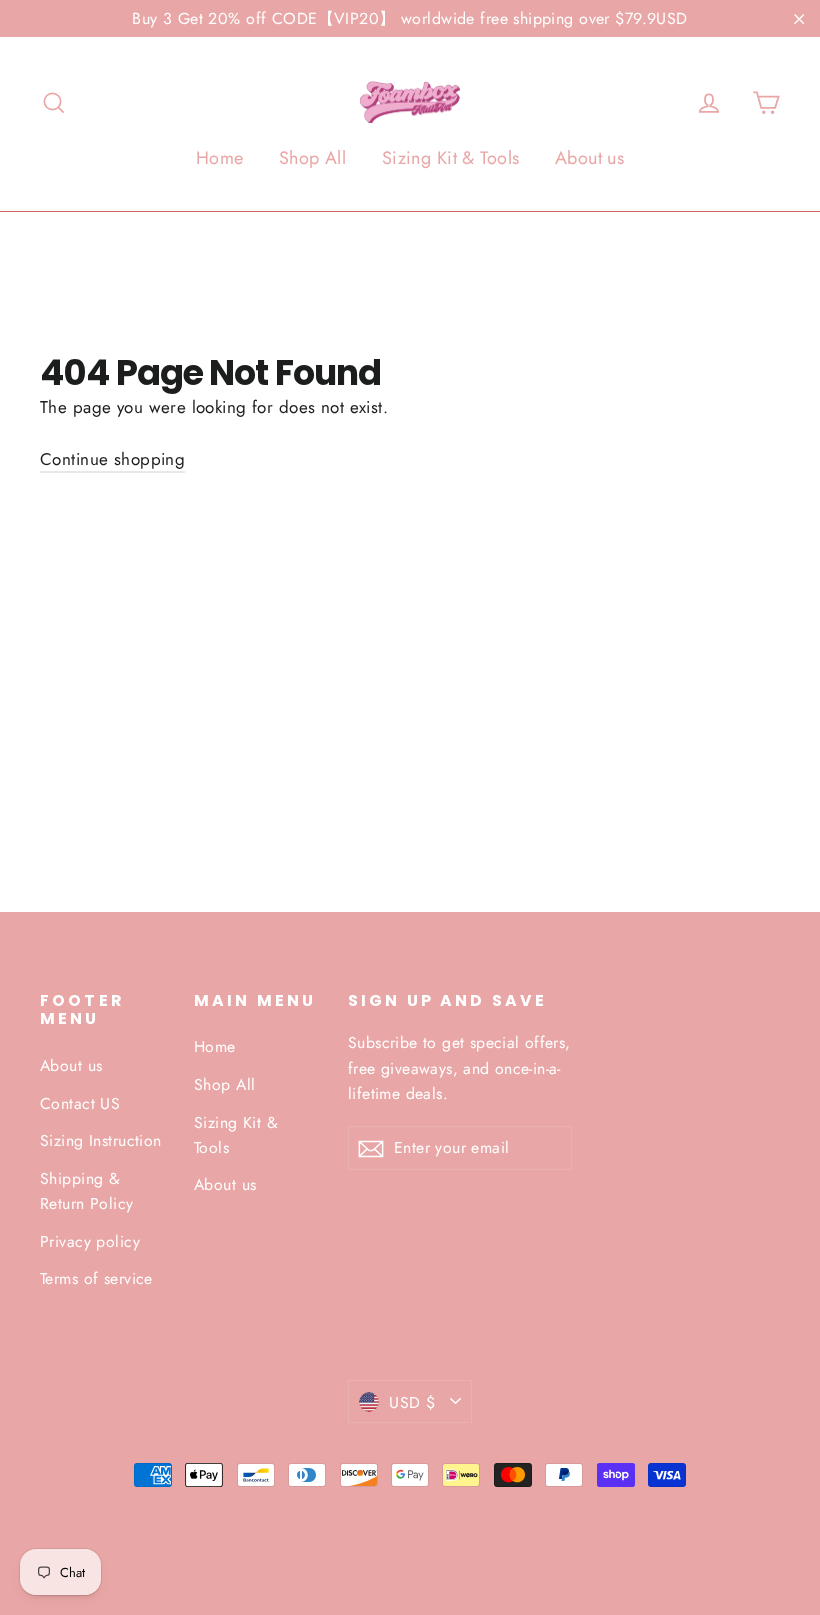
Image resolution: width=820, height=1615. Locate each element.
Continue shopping (112, 459)
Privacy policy (90, 1241)
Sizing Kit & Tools (451, 158)
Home (220, 158)
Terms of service (96, 1278)
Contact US (80, 1103)
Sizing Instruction (101, 1140)
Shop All (312, 158)
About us (589, 158)
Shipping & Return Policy (87, 1191)
